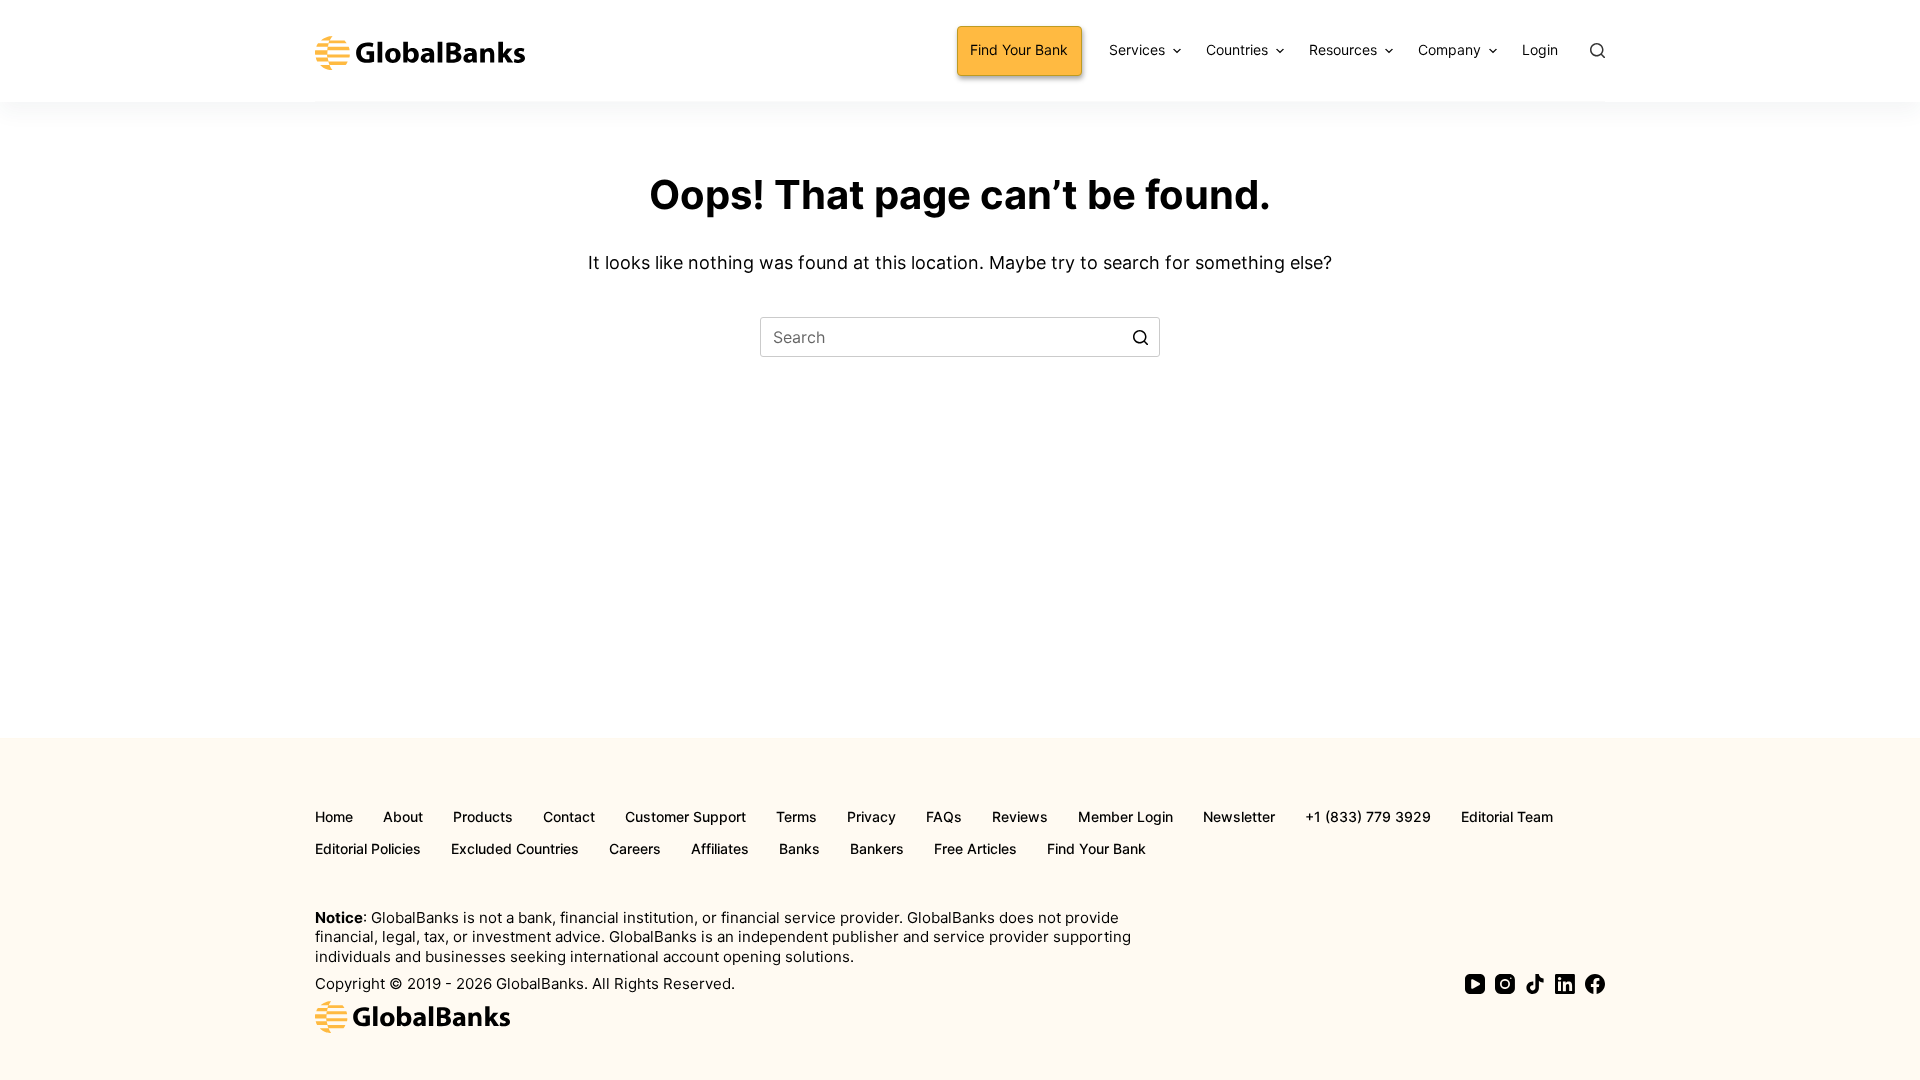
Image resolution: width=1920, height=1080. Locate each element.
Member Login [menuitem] (1125, 817)
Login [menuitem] (1540, 49)
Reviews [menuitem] (1020, 817)
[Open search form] (1597, 50)
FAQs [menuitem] (944, 817)
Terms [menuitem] (796, 817)
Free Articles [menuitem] (975, 849)
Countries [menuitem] (1237, 49)
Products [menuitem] (483, 817)
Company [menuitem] (1449, 49)
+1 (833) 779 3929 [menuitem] (1368, 817)
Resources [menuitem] (1343, 49)
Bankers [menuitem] (877, 849)
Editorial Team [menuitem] (1507, 817)
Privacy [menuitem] (871, 817)
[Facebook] (1595, 984)
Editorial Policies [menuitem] (368, 849)
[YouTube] (1475, 984)
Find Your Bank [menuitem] (1019, 49)
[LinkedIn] (1565, 984)
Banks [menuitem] (799, 849)
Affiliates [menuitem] (720, 849)
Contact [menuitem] (569, 817)
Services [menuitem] (1137, 49)
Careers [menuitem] (635, 849)
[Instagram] (1505, 984)
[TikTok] (1535, 984)
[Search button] (1140, 337)
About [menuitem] (403, 817)
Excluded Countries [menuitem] (515, 849)
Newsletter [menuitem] (1239, 817)
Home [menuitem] (334, 817)
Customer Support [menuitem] (685, 817)
